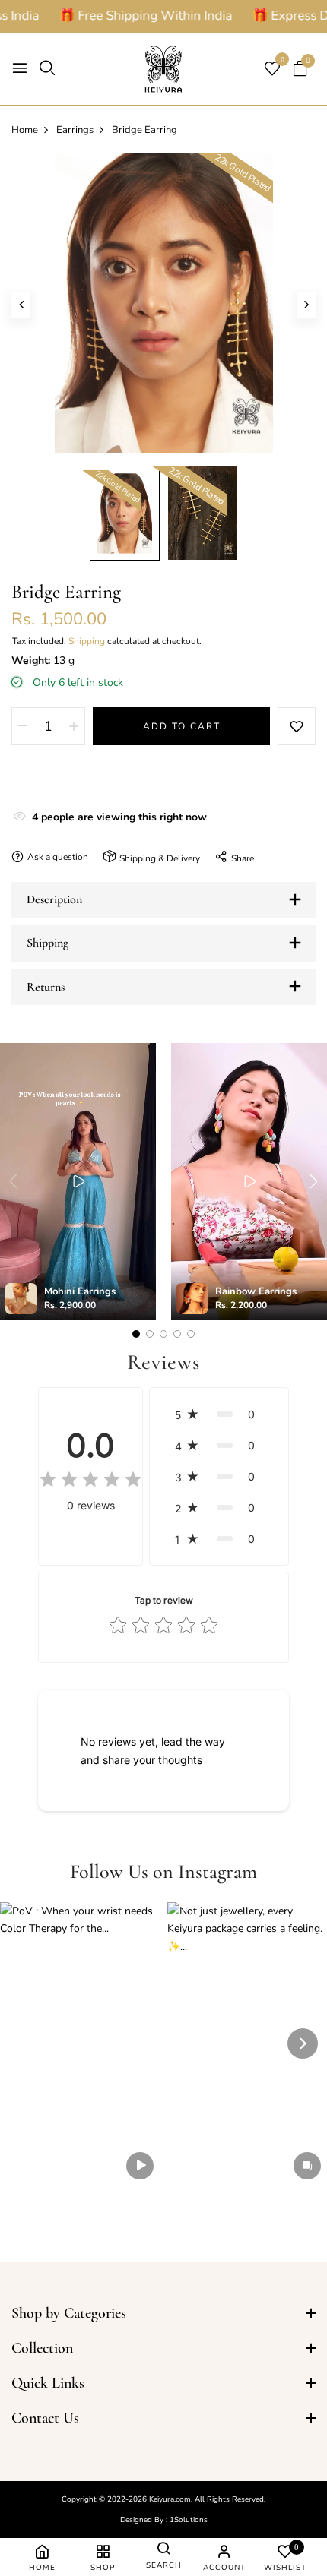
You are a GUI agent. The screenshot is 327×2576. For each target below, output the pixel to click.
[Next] (303, 2043)
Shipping (87, 641)
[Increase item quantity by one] (74, 726)
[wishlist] (272, 70)
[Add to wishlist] (297, 726)
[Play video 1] (78, 1181)
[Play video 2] (249, 1181)
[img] (90, 1481)
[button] (219, 1414)
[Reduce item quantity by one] (23, 726)
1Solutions (189, 2520)
